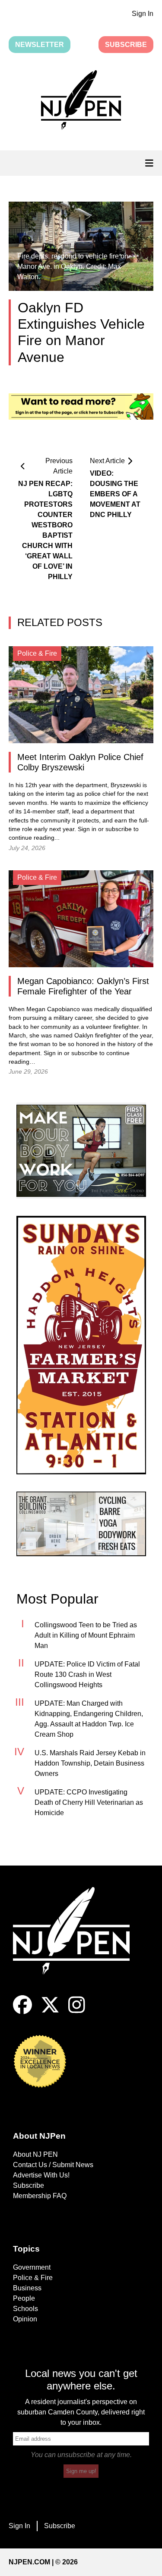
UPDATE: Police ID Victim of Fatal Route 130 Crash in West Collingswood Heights (87, 1674)
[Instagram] (77, 2012)
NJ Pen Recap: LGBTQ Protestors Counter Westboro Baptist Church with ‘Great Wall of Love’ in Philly (45, 530)
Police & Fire (33, 2278)
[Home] (78, 1941)
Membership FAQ (40, 2196)
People (24, 2298)
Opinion (25, 2319)
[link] (81, 1151)
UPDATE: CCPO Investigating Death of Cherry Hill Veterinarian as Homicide (89, 1802)
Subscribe (126, 45)
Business (27, 2288)
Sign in (87, 829)
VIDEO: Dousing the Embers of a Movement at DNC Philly (115, 494)
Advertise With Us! (41, 2175)
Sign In (143, 14)
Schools (25, 2309)
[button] (81, 102)
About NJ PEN (35, 2154)
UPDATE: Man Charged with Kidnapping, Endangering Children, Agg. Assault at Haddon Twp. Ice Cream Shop (89, 1719)
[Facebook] (22, 2012)
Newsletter (40, 45)
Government (32, 2267)
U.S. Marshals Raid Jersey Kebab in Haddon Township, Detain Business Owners (90, 1763)
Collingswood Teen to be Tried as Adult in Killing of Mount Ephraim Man (86, 1635)
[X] (50, 2012)
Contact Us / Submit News (53, 2165)
